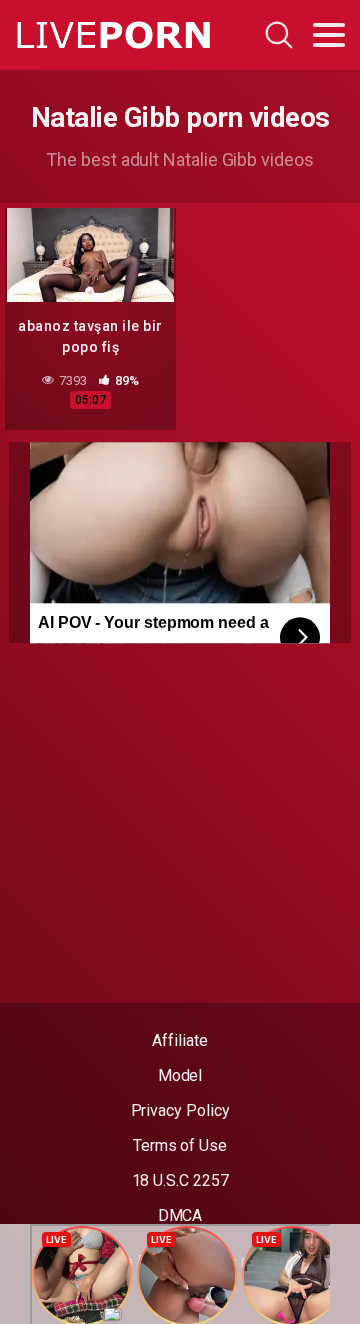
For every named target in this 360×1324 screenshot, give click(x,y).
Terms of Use (180, 1145)
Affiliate (179, 1040)
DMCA (180, 1215)
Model (180, 1075)
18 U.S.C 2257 (180, 1180)
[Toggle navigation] (329, 35)
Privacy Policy (180, 1110)
